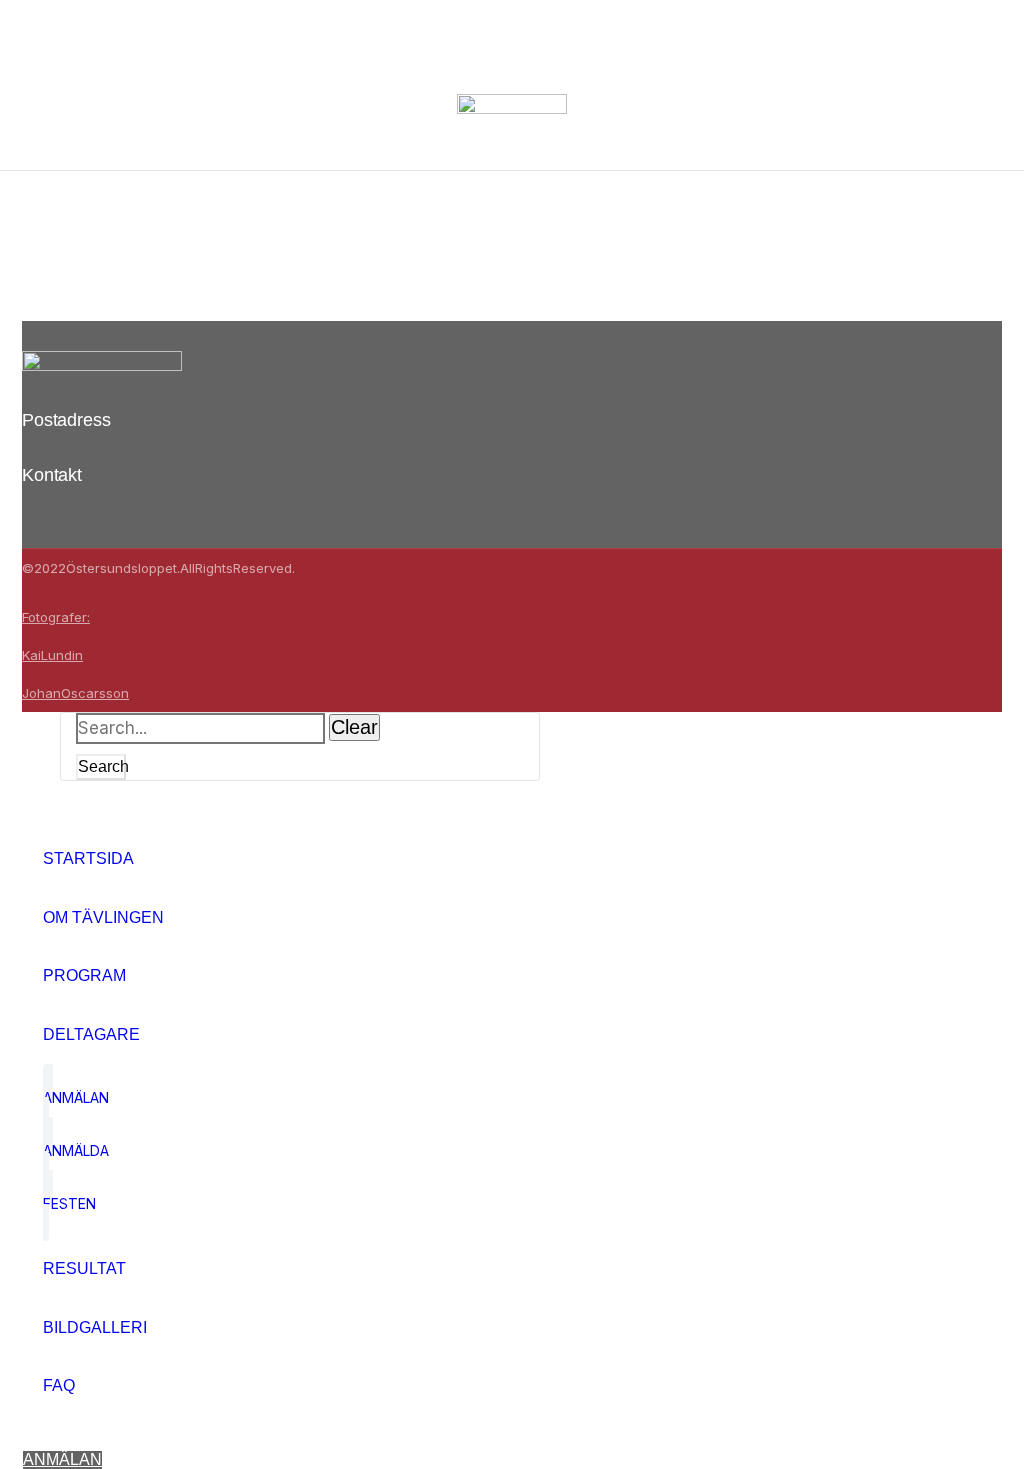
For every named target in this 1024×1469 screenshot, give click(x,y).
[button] (62, 1460)
